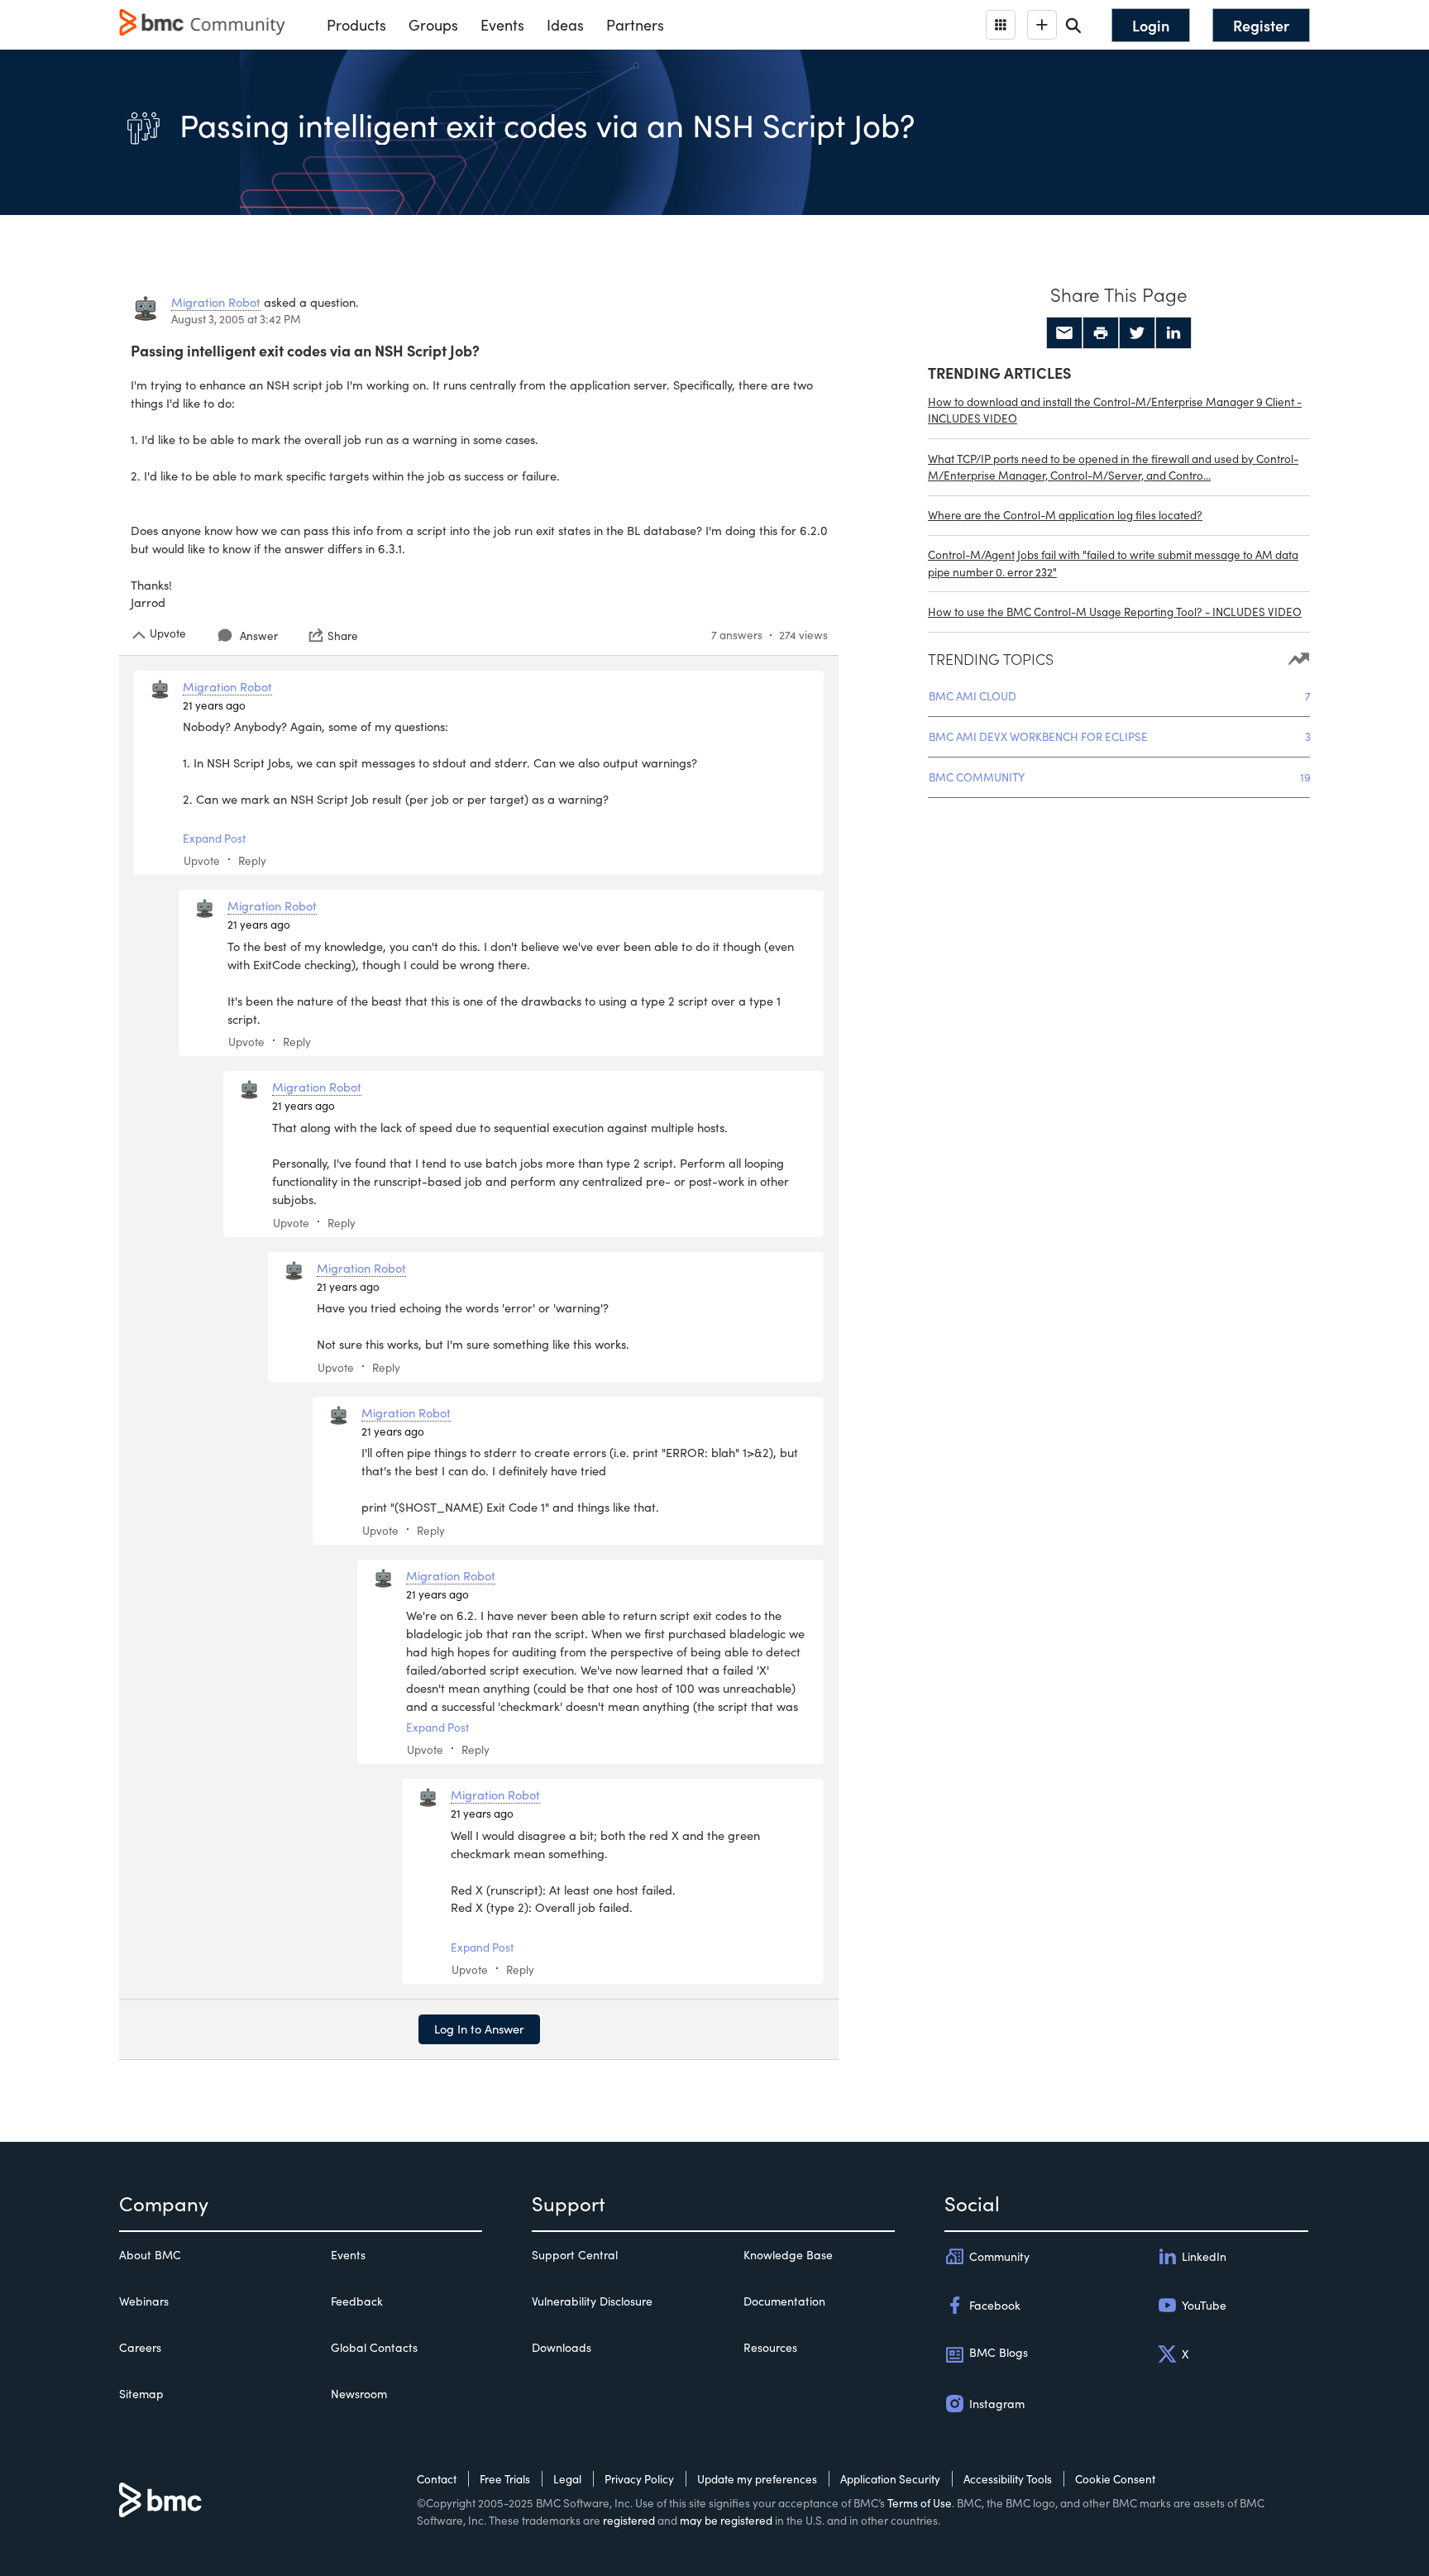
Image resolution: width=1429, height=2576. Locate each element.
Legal (567, 2479)
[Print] (1101, 333)
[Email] (1064, 333)
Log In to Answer (479, 2029)
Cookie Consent (1115, 2479)
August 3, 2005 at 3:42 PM (236, 319)
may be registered (726, 2520)
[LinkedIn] (1173, 333)
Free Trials (505, 2479)
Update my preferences (757, 2479)
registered (629, 2520)
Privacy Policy (639, 2479)
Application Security (890, 2479)
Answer (259, 636)
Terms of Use (920, 2503)
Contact (437, 2479)
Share (343, 635)
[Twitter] (1137, 333)
